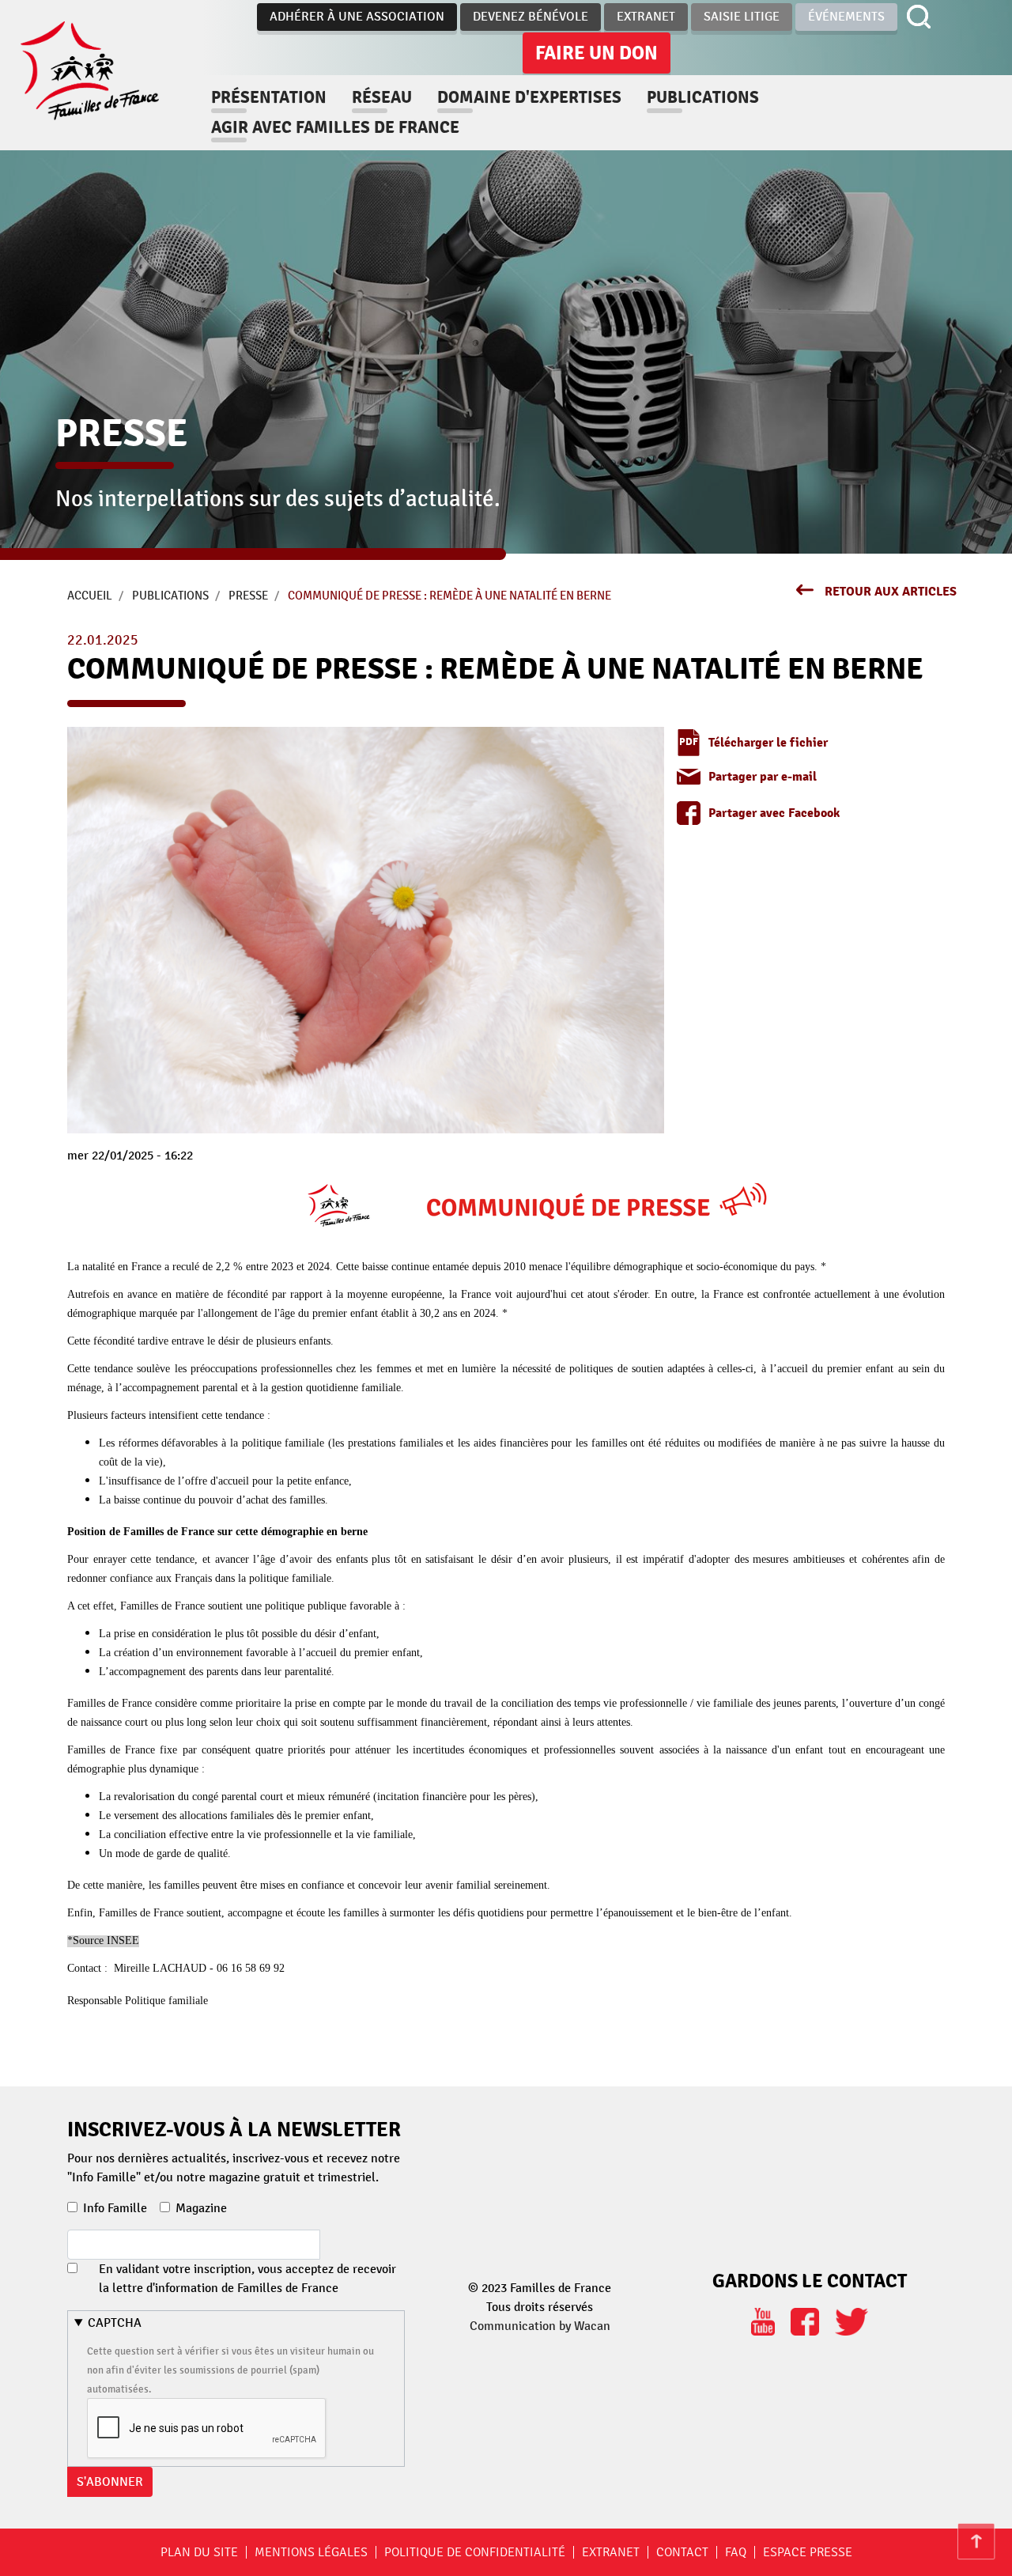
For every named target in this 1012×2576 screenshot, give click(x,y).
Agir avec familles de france (335, 127)
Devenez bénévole (531, 17)
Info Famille (115, 2208)
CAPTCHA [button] (115, 2323)
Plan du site (199, 2552)
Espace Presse (808, 2552)
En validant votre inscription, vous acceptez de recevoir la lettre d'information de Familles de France (247, 2279)
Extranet (646, 17)
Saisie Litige (742, 17)
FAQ (736, 2552)
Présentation (269, 97)
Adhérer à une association (357, 17)
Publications (703, 97)
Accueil (90, 596)
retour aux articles (891, 592)
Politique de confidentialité (475, 2552)
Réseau (382, 97)
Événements (846, 17)
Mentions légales (311, 2552)
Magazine (201, 2208)
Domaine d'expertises (529, 97)
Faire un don (597, 53)
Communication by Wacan (540, 2326)
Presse (248, 596)
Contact (682, 2552)
